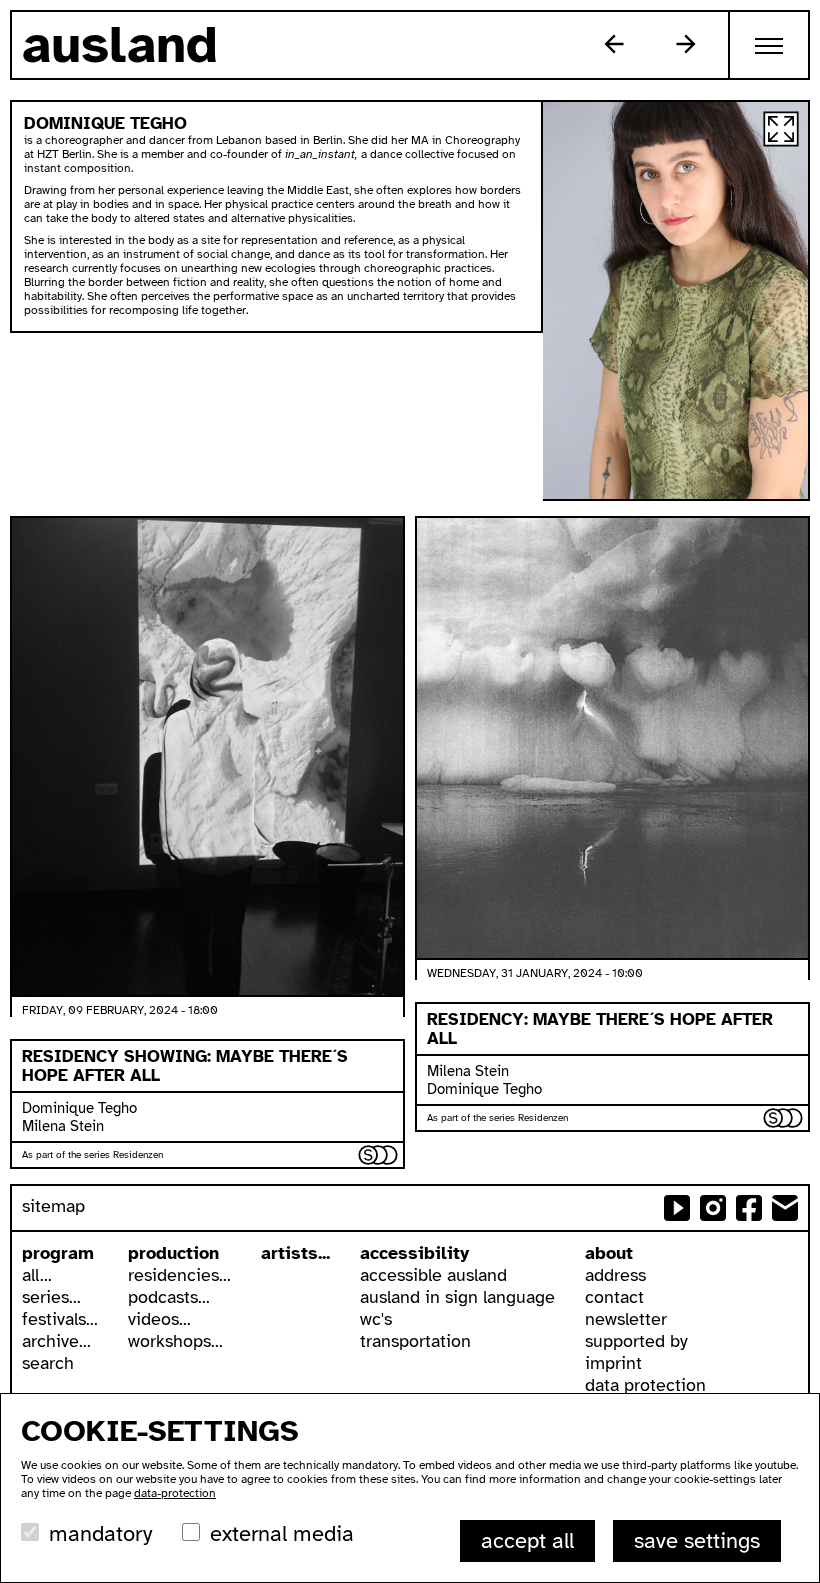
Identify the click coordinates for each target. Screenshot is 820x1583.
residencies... (179, 1275)
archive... (56, 1341)
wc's (376, 1319)
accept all (527, 1540)
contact (614, 1297)
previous (614, 44)
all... (37, 1275)
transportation (415, 1341)
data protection (645, 1385)
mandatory (100, 1533)
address (615, 1275)
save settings (697, 1540)
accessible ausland (433, 1275)
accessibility (414, 1253)
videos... (159, 1319)
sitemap (53, 1206)
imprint (613, 1363)
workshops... (175, 1341)
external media (282, 1533)
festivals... (60, 1319)
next (686, 44)
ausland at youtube (677, 1208)
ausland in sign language (457, 1297)
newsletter (626, 1319)
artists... (295, 1253)
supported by (636, 1341)
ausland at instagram (713, 1208)
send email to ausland (785, 1208)
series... (51, 1297)
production (173, 1253)
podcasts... (169, 1297)
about (609, 1253)
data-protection (175, 1493)
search (48, 1363)
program (58, 1253)
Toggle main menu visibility (770, 45)
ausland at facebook (749, 1208)
